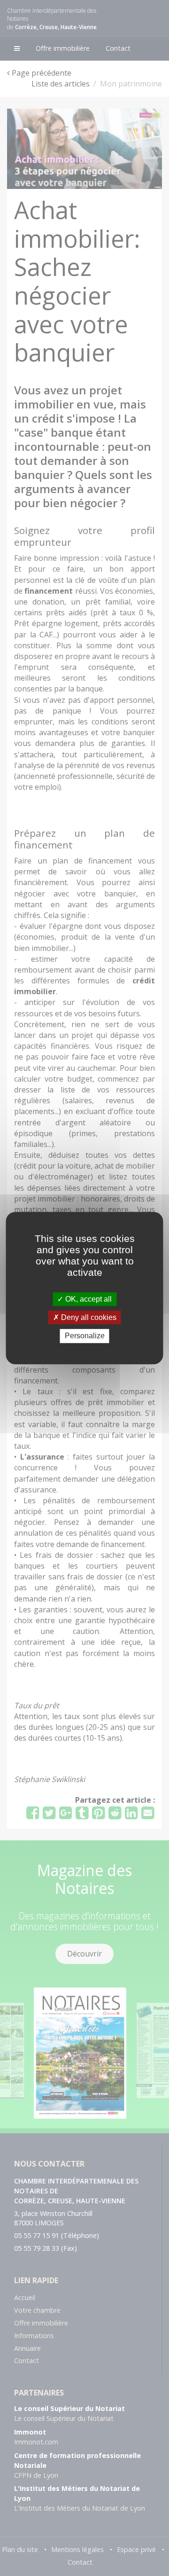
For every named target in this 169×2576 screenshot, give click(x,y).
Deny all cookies (88, 1317)
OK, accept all (88, 1299)
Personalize (85, 1336)
